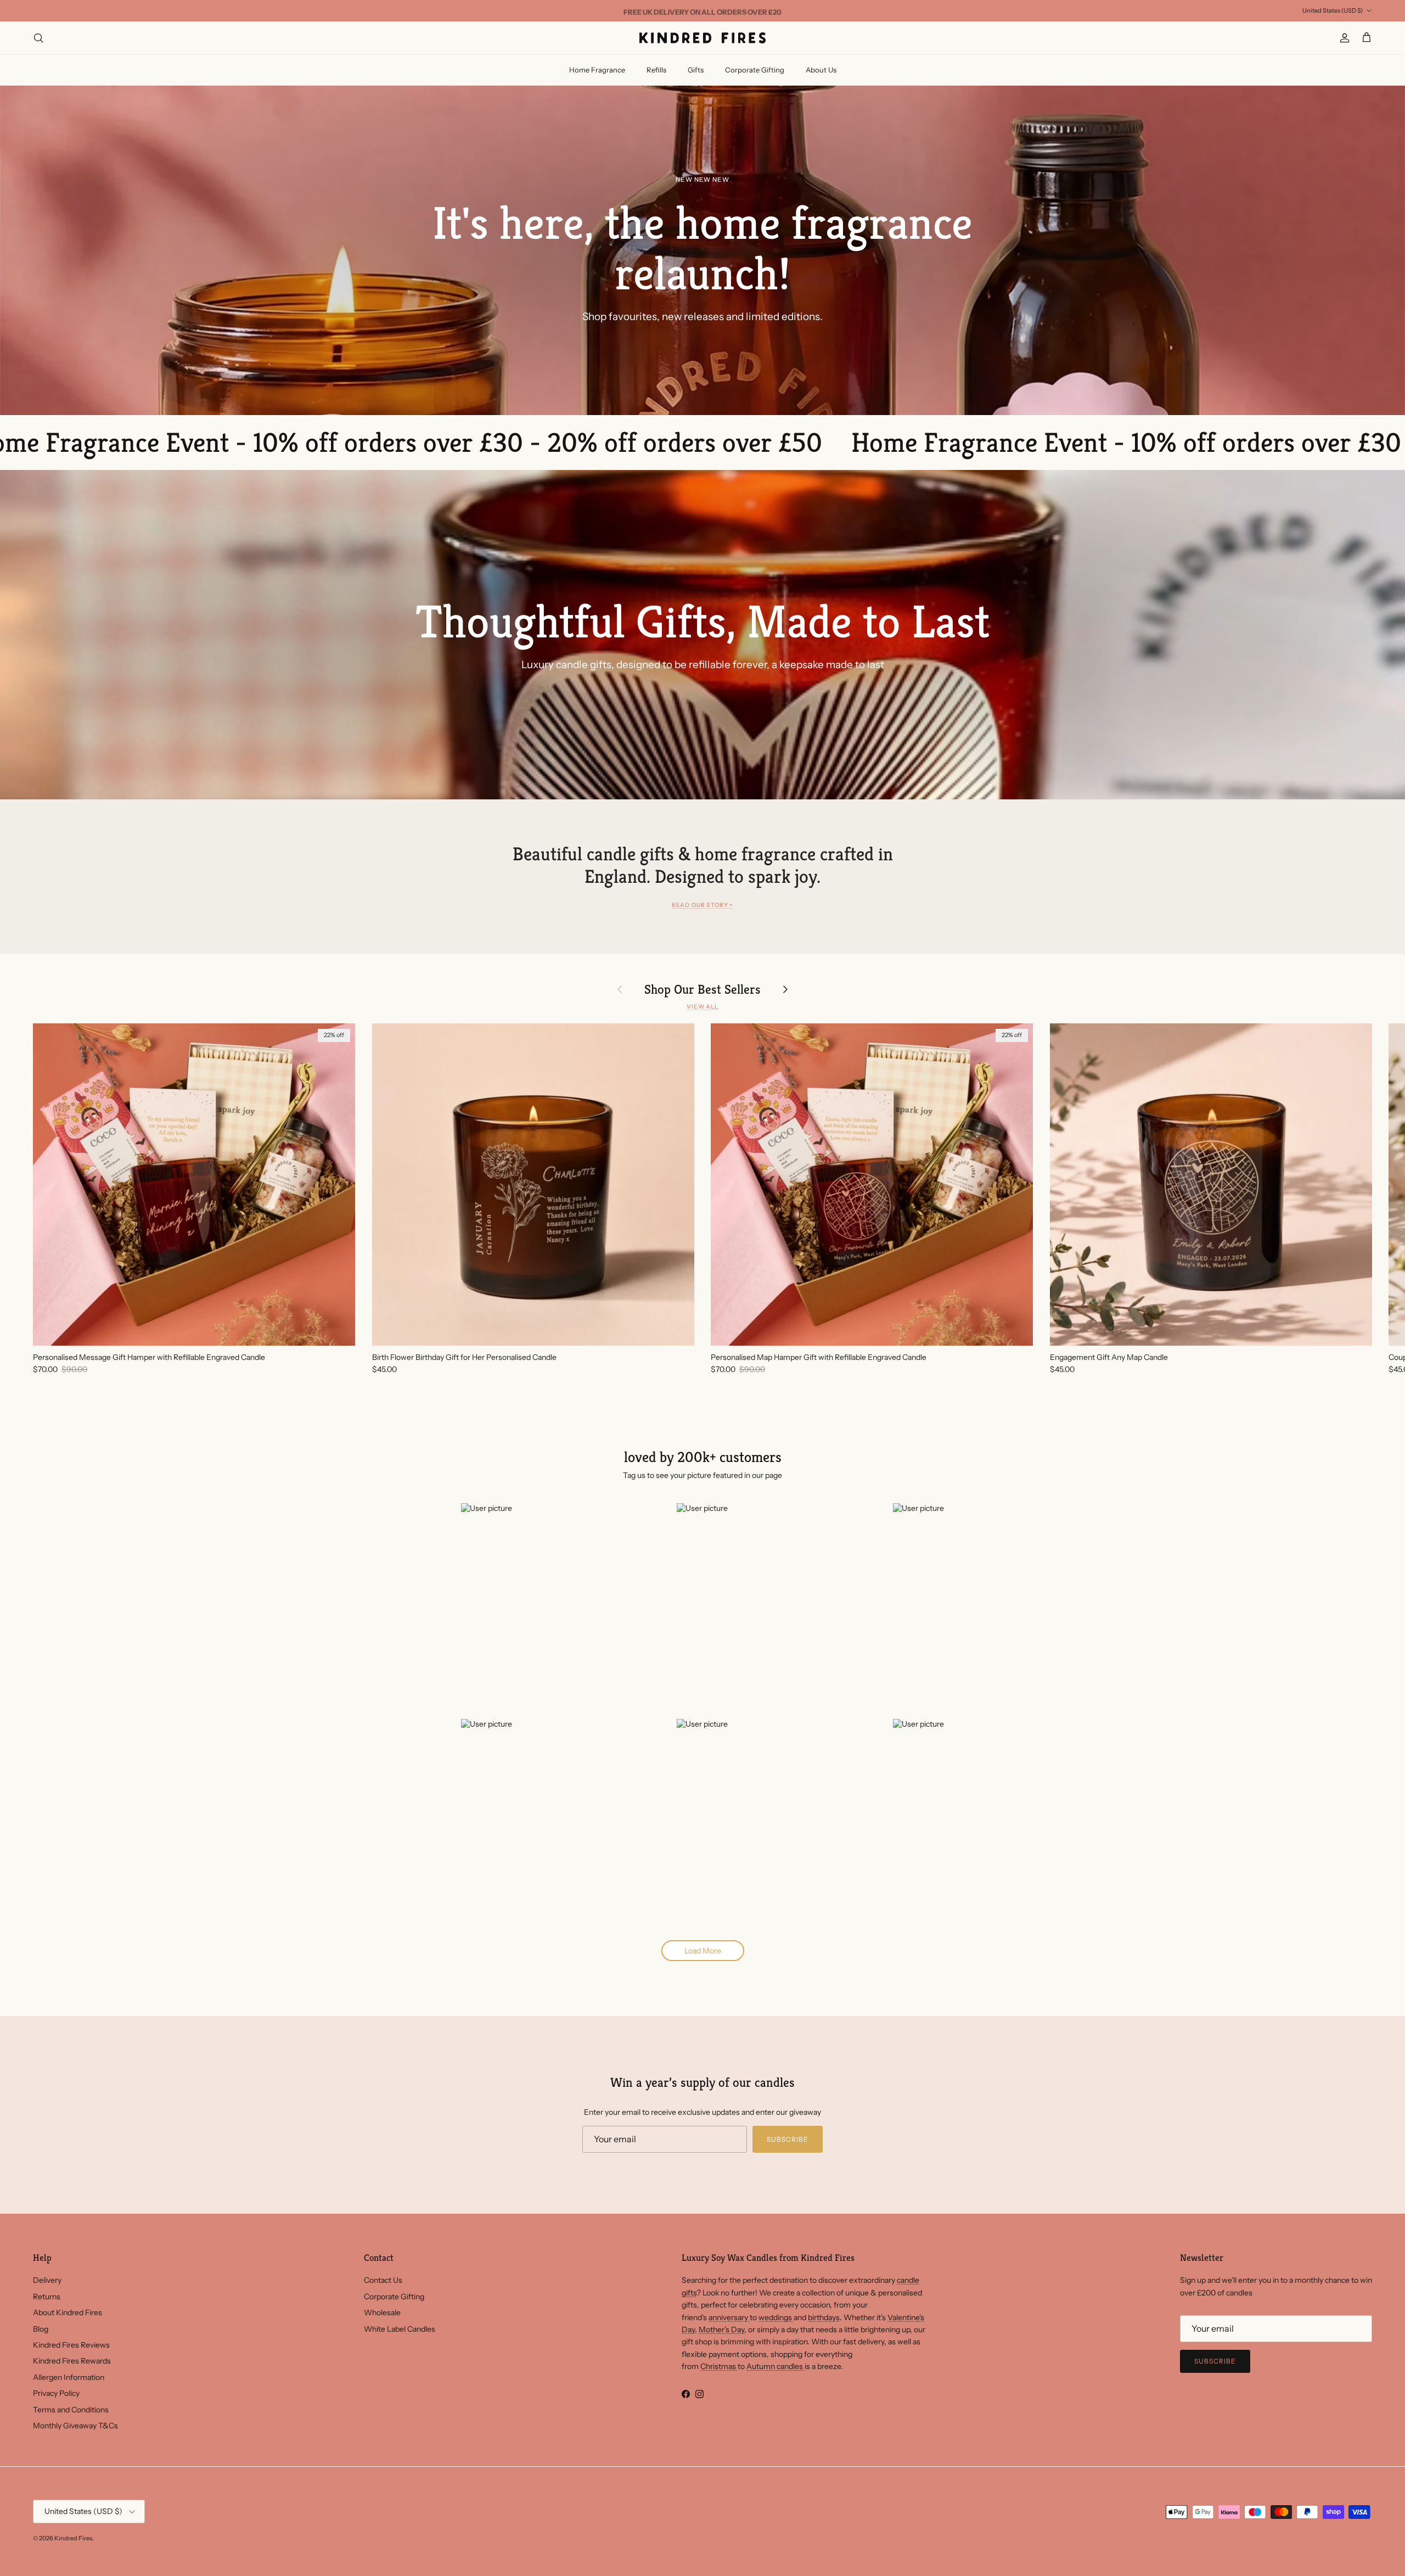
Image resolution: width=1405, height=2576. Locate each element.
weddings (776, 2317)
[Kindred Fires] (702, 38)
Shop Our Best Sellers (702, 989)
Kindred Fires (73, 2538)
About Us (821, 70)
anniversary (729, 2317)
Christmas (719, 2366)
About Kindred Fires (68, 2312)
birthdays (824, 2317)
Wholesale (382, 2312)
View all (702, 1007)
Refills (656, 70)
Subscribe (788, 2139)
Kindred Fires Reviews (71, 2345)
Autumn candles (775, 2366)
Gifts (696, 70)
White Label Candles (400, 2329)
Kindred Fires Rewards (72, 2361)
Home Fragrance (597, 70)
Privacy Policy (56, 2393)
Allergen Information (69, 2377)
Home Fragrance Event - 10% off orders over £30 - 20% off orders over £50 (841, 442)
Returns (47, 2297)
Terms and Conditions (71, 2410)
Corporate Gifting (755, 70)
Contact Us (383, 2280)
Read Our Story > (702, 905)
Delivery (47, 2280)
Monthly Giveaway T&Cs (75, 2426)
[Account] (1342, 38)
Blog (41, 2329)
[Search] (38, 38)
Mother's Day (721, 2329)
